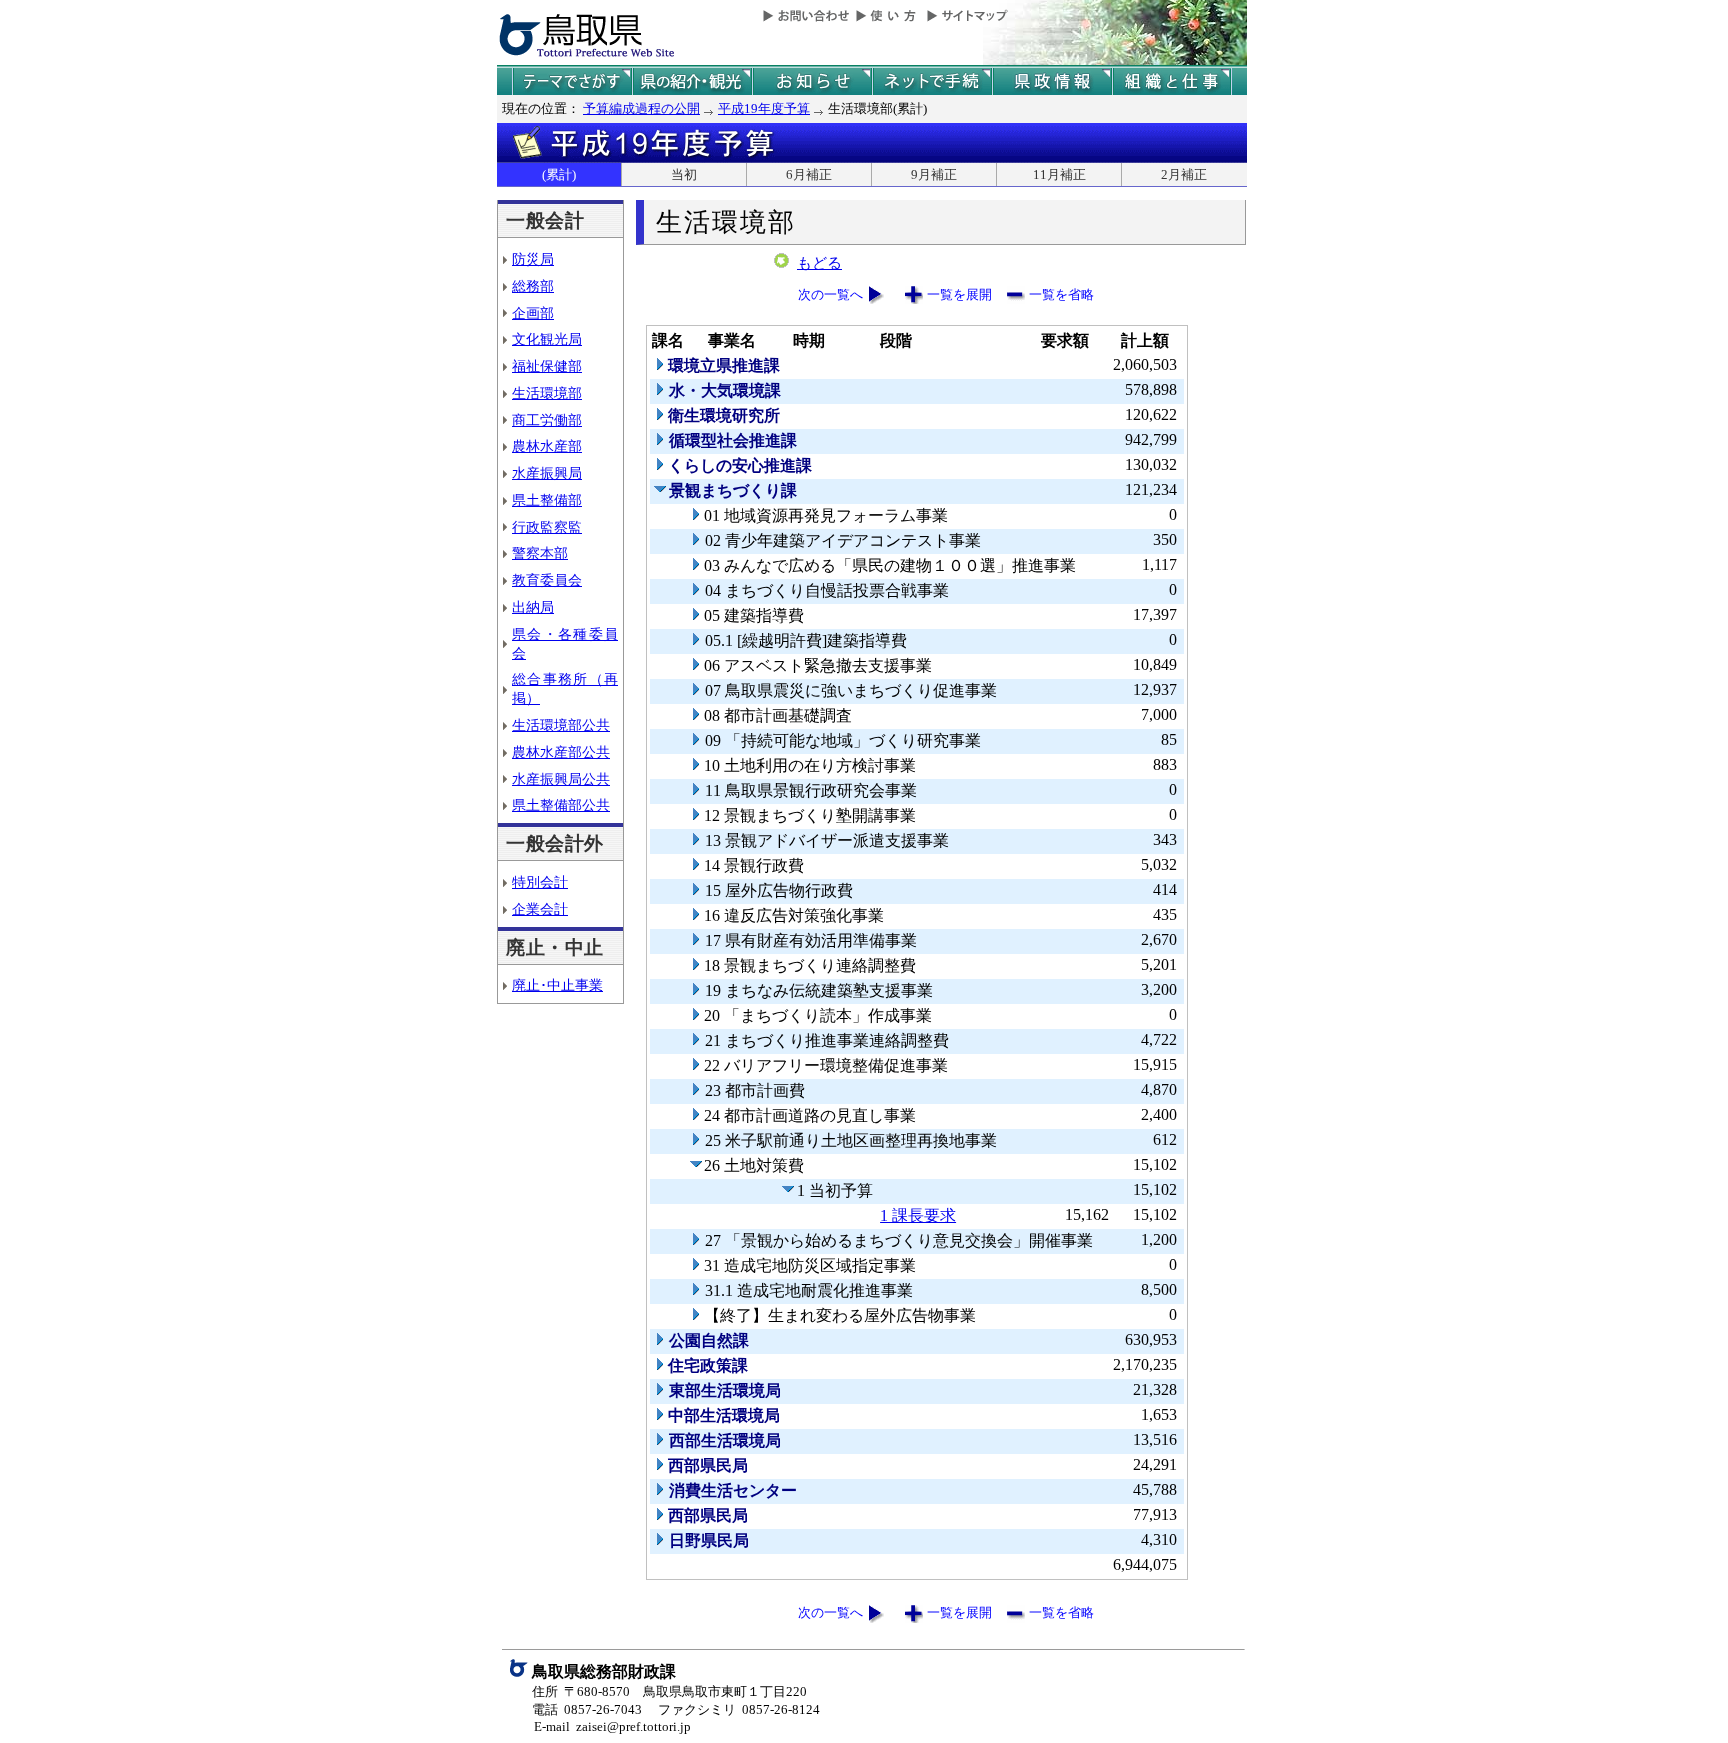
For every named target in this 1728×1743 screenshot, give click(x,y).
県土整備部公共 (561, 805)
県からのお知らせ (812, 81)
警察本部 (540, 553)
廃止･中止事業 (557, 985)
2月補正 (1184, 174)
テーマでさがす (572, 81)
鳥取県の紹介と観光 (692, 81)
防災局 (533, 259)
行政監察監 (547, 527)
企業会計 (540, 909)
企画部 (533, 313)
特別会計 (540, 882)
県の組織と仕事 (1172, 81)
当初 (684, 174)
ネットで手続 (932, 81)
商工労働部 (547, 420)
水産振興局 (547, 473)
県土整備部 (547, 500)
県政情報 (1052, 81)
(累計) (559, 174)
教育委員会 (547, 580)
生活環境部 (547, 393)
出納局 (533, 607)
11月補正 (1059, 174)
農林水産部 (547, 446)
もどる (819, 263)
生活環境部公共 (561, 725)
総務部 (533, 286)
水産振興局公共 (561, 779)
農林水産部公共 (561, 752)
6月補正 (809, 174)
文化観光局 (547, 339)
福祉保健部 (547, 366)
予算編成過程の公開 (641, 108)
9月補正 (934, 174)
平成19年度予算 (764, 108)
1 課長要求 (918, 1215)
